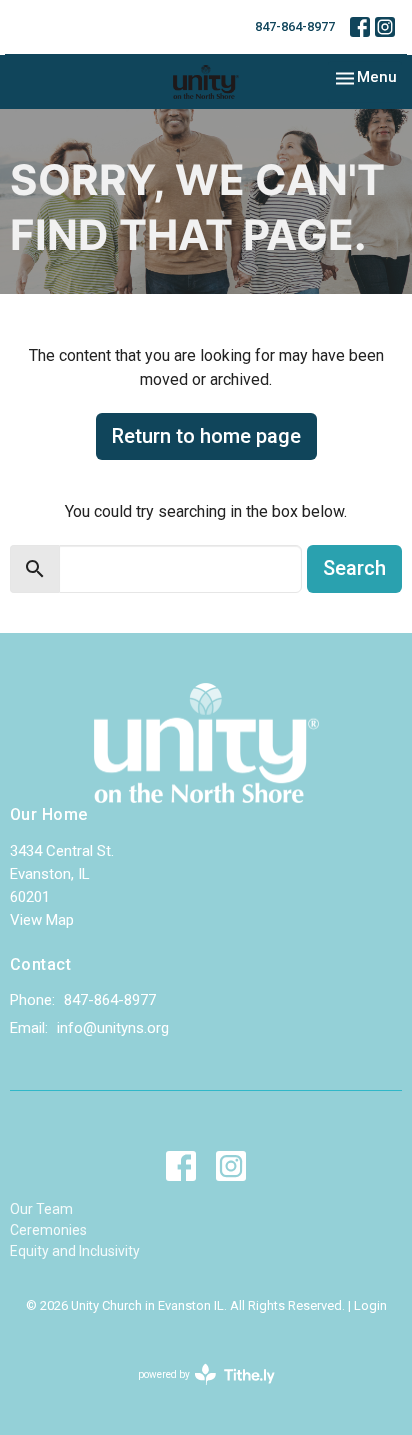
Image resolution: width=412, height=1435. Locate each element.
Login (370, 1305)
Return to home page (206, 436)
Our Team (41, 1209)
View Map (42, 920)
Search (354, 568)
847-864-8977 (295, 26)
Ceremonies (48, 1230)
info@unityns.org (113, 1028)
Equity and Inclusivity (75, 1251)
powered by (195, 1392)
